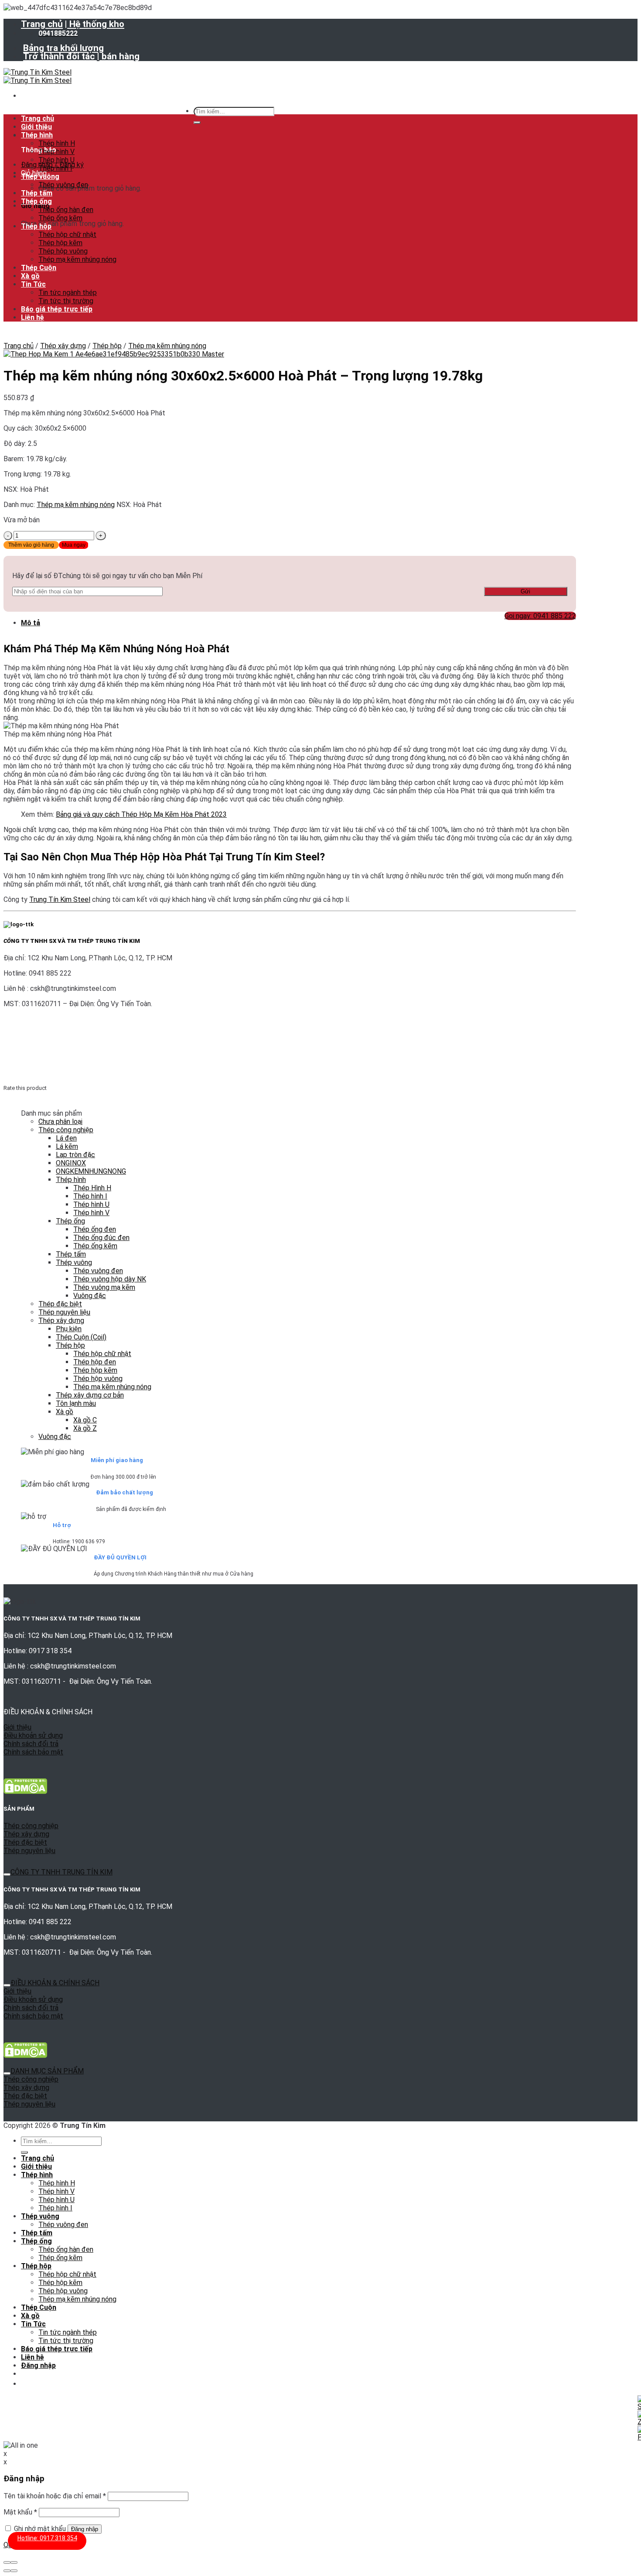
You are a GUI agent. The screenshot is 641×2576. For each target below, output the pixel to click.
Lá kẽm (67, 1146)
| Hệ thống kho (94, 24)
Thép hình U (56, 160)
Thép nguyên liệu (64, 1312)
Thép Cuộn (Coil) (81, 1337)
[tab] (298, 623)
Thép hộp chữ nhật (67, 235)
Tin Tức (33, 284)
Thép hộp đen (95, 1362)
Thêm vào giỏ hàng (31, 545)
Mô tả (31, 623)
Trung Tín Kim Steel (60, 899)
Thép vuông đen (63, 185)
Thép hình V (56, 152)
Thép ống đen (95, 1229)
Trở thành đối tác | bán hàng (81, 56)
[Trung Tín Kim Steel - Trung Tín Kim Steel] (38, 76)
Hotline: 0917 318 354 (47, 2538)
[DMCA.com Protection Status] (25, 1792)
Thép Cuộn (39, 268)
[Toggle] (7, 1874)
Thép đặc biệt (60, 1304)
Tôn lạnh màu (76, 1403)
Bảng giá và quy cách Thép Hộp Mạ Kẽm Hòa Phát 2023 (141, 814)
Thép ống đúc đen (101, 1238)
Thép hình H (57, 143)
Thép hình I (55, 168)
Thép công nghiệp (66, 1130)
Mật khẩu (20, 2512)
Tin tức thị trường (66, 301)
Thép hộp (36, 226)
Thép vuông (40, 176)
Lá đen (66, 1138)
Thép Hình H (92, 1188)
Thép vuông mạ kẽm (104, 1287)
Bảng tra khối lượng (63, 48)
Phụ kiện (69, 1329)
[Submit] (197, 123)
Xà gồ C (85, 1420)
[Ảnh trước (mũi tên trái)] (7, 2571)
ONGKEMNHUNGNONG (91, 1171)
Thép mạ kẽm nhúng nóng (77, 259)
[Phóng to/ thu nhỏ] (14, 2562)
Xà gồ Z (85, 1428)
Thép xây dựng (63, 346)
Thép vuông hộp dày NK (110, 1279)
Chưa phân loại (60, 1122)
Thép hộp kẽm (60, 243)
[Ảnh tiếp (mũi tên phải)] (14, 2571)
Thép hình (37, 135)
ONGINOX (71, 1163)
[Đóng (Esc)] (7, 2562)
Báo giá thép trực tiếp (57, 309)
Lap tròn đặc (75, 1155)
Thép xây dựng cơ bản (90, 1395)
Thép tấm (37, 193)
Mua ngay (74, 545)
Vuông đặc (90, 1296)
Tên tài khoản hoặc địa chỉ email (55, 2496)
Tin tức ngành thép (68, 293)
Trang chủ (42, 24)
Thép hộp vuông (63, 251)
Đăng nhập (85, 2529)
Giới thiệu (36, 127)
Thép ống (36, 201)
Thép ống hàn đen (66, 210)
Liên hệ (32, 317)
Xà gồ (30, 276)
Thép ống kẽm (60, 218)
